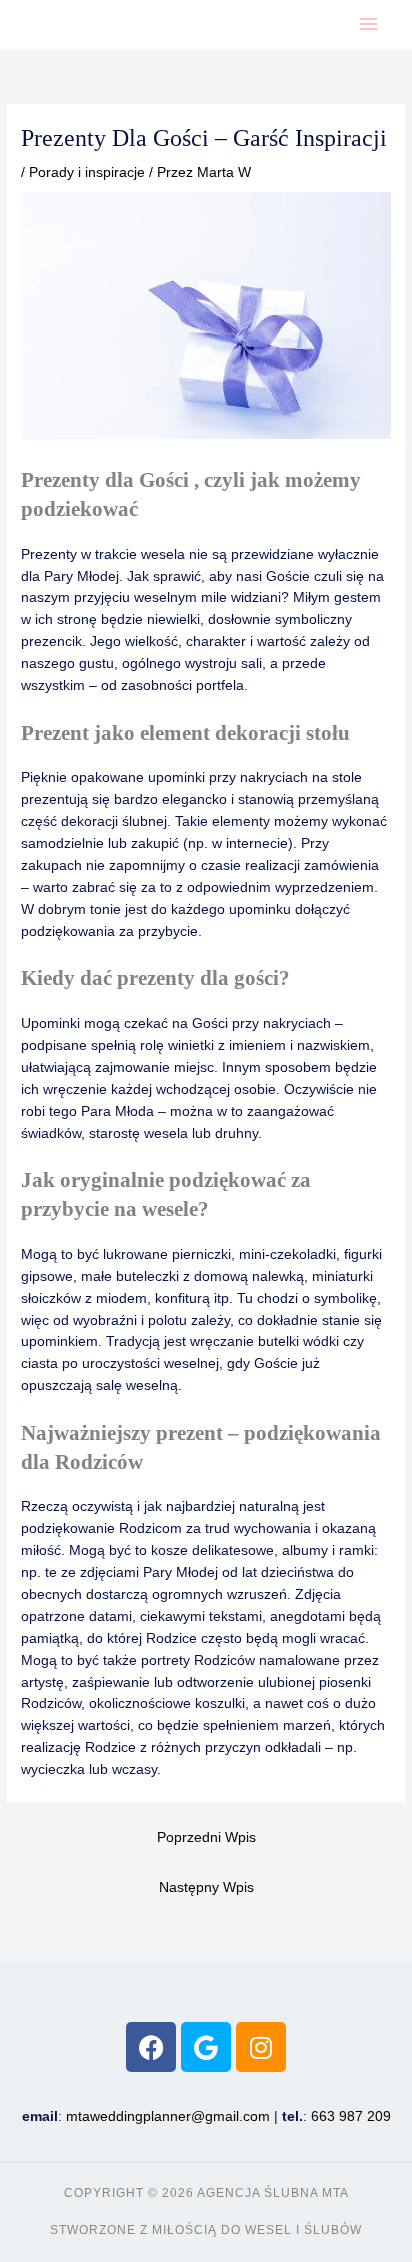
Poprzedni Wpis (206, 1837)
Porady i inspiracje (87, 172)
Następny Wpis (206, 1887)
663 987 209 (351, 2116)
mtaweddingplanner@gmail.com (168, 2116)
